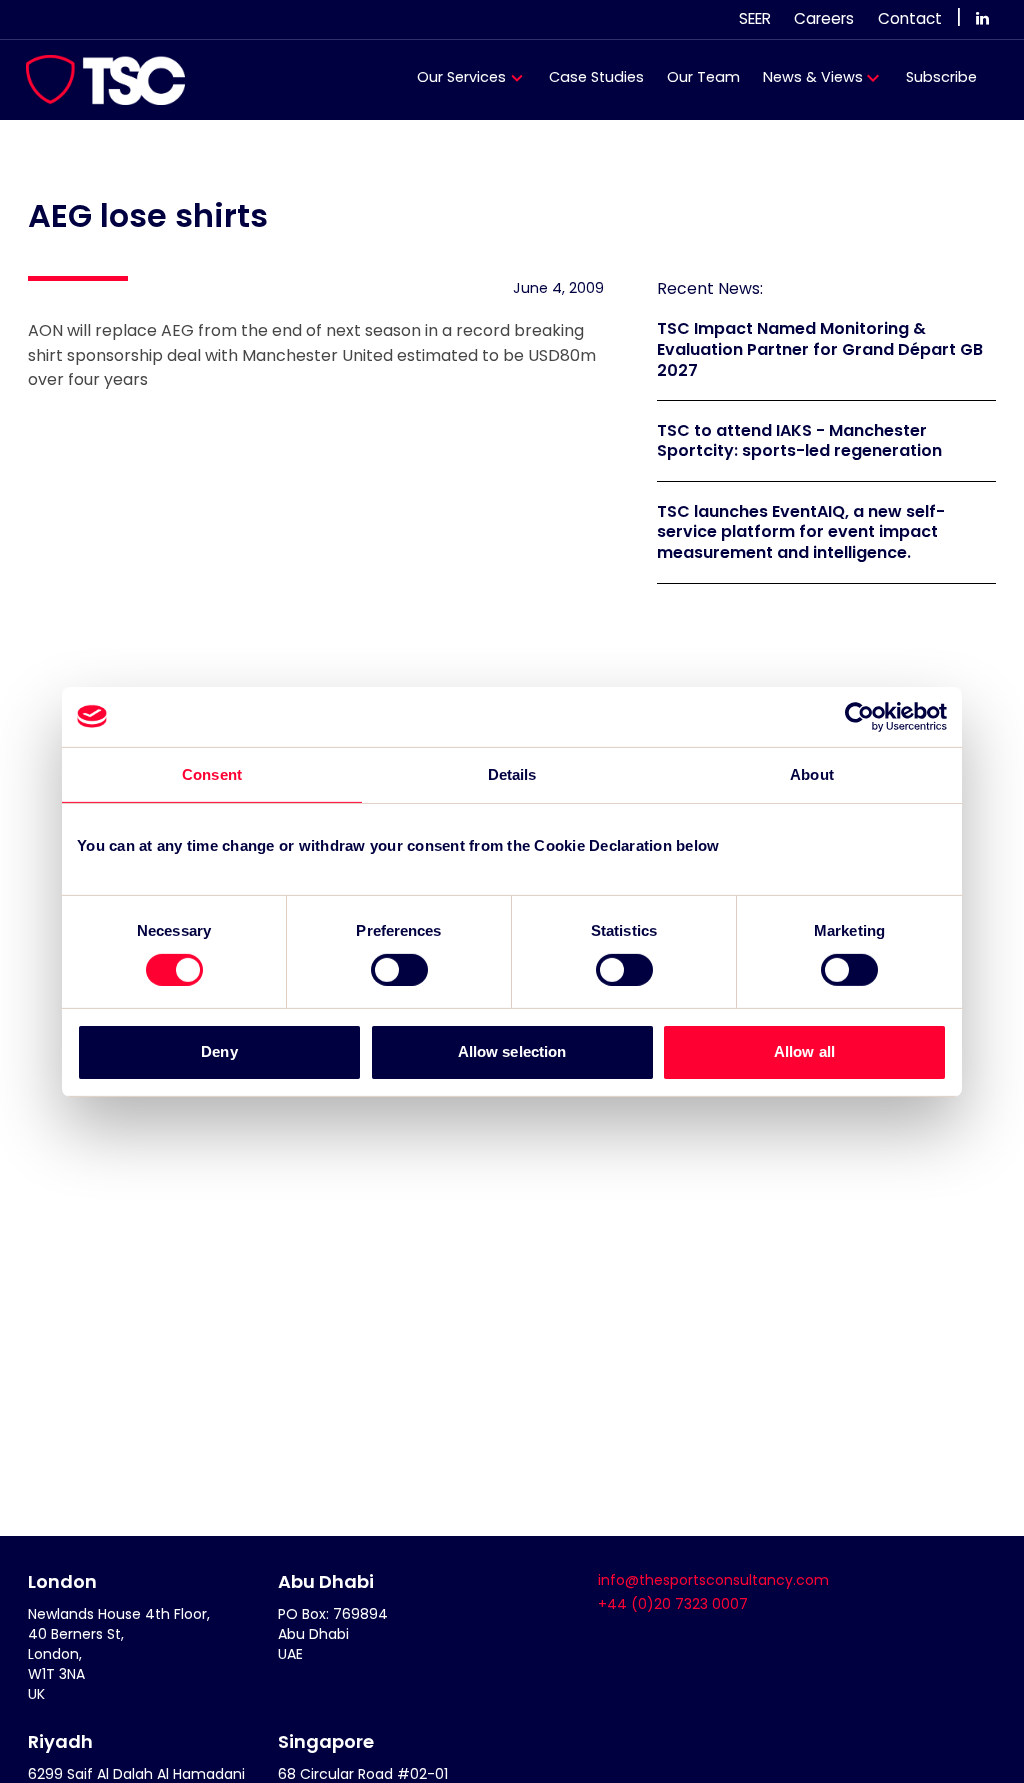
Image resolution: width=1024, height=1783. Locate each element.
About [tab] (812, 773)
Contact (910, 18)
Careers (824, 18)
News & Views (813, 77)
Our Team (703, 77)
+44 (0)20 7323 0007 (673, 1604)
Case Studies (596, 77)
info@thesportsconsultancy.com (713, 1580)
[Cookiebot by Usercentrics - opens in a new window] (859, 716)
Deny (219, 1051)
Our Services (461, 77)
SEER (755, 18)
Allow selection (512, 1051)
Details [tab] (512, 773)
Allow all (804, 1051)
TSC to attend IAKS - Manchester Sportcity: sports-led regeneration (799, 441)
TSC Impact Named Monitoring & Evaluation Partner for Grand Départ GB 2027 (820, 349)
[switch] (399, 970)
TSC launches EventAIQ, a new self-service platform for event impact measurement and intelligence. (801, 532)
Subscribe (941, 77)
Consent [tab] (212, 773)
